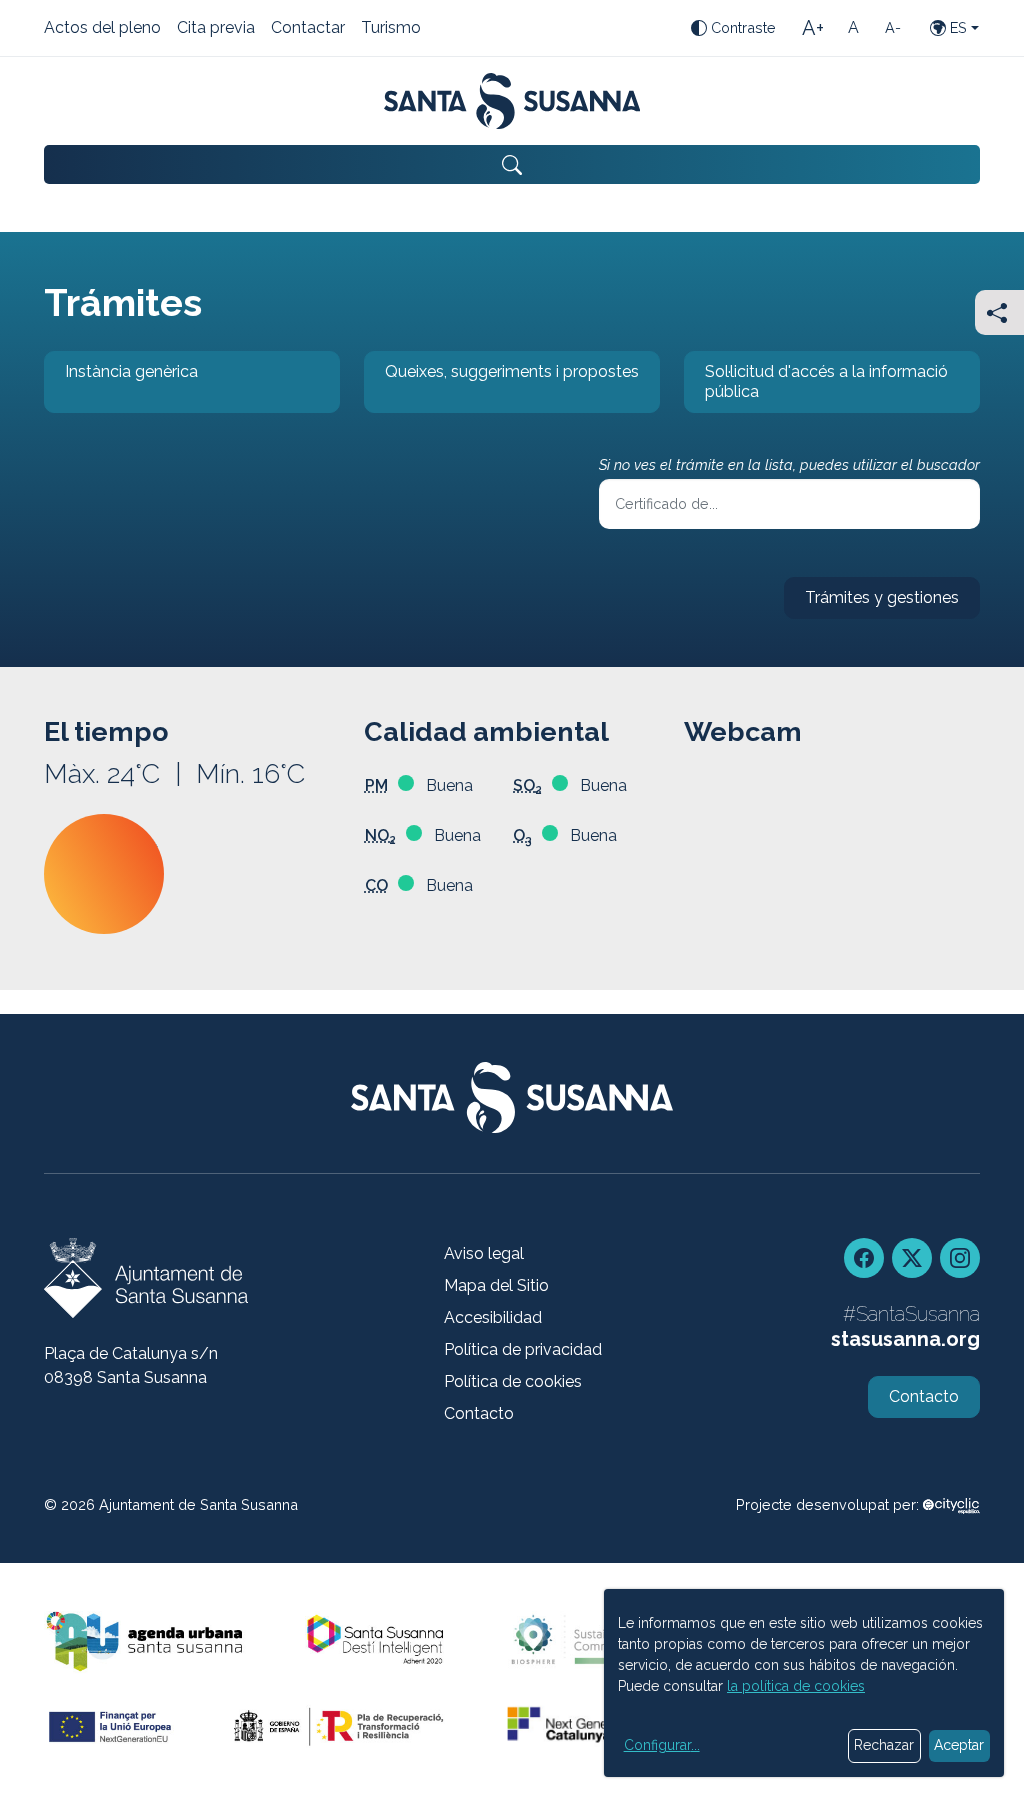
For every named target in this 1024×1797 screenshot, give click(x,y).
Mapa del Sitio (496, 1285)
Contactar (308, 29)
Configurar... (662, 1745)
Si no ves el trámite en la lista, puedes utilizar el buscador (789, 464)
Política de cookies (513, 1381)
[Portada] (512, 101)
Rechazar (884, 1745)
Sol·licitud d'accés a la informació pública (816, 387)
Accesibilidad (493, 1317)
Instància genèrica (121, 387)
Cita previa (216, 29)
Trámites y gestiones (871, 603)
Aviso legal (484, 1253)
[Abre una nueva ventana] (951, 1504)
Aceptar (959, 1745)
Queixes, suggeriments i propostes (501, 387)
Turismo (391, 29)
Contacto (479, 1413)
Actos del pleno (102, 29)
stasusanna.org (905, 1339)
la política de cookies (796, 1686)
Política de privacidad (523, 1349)
